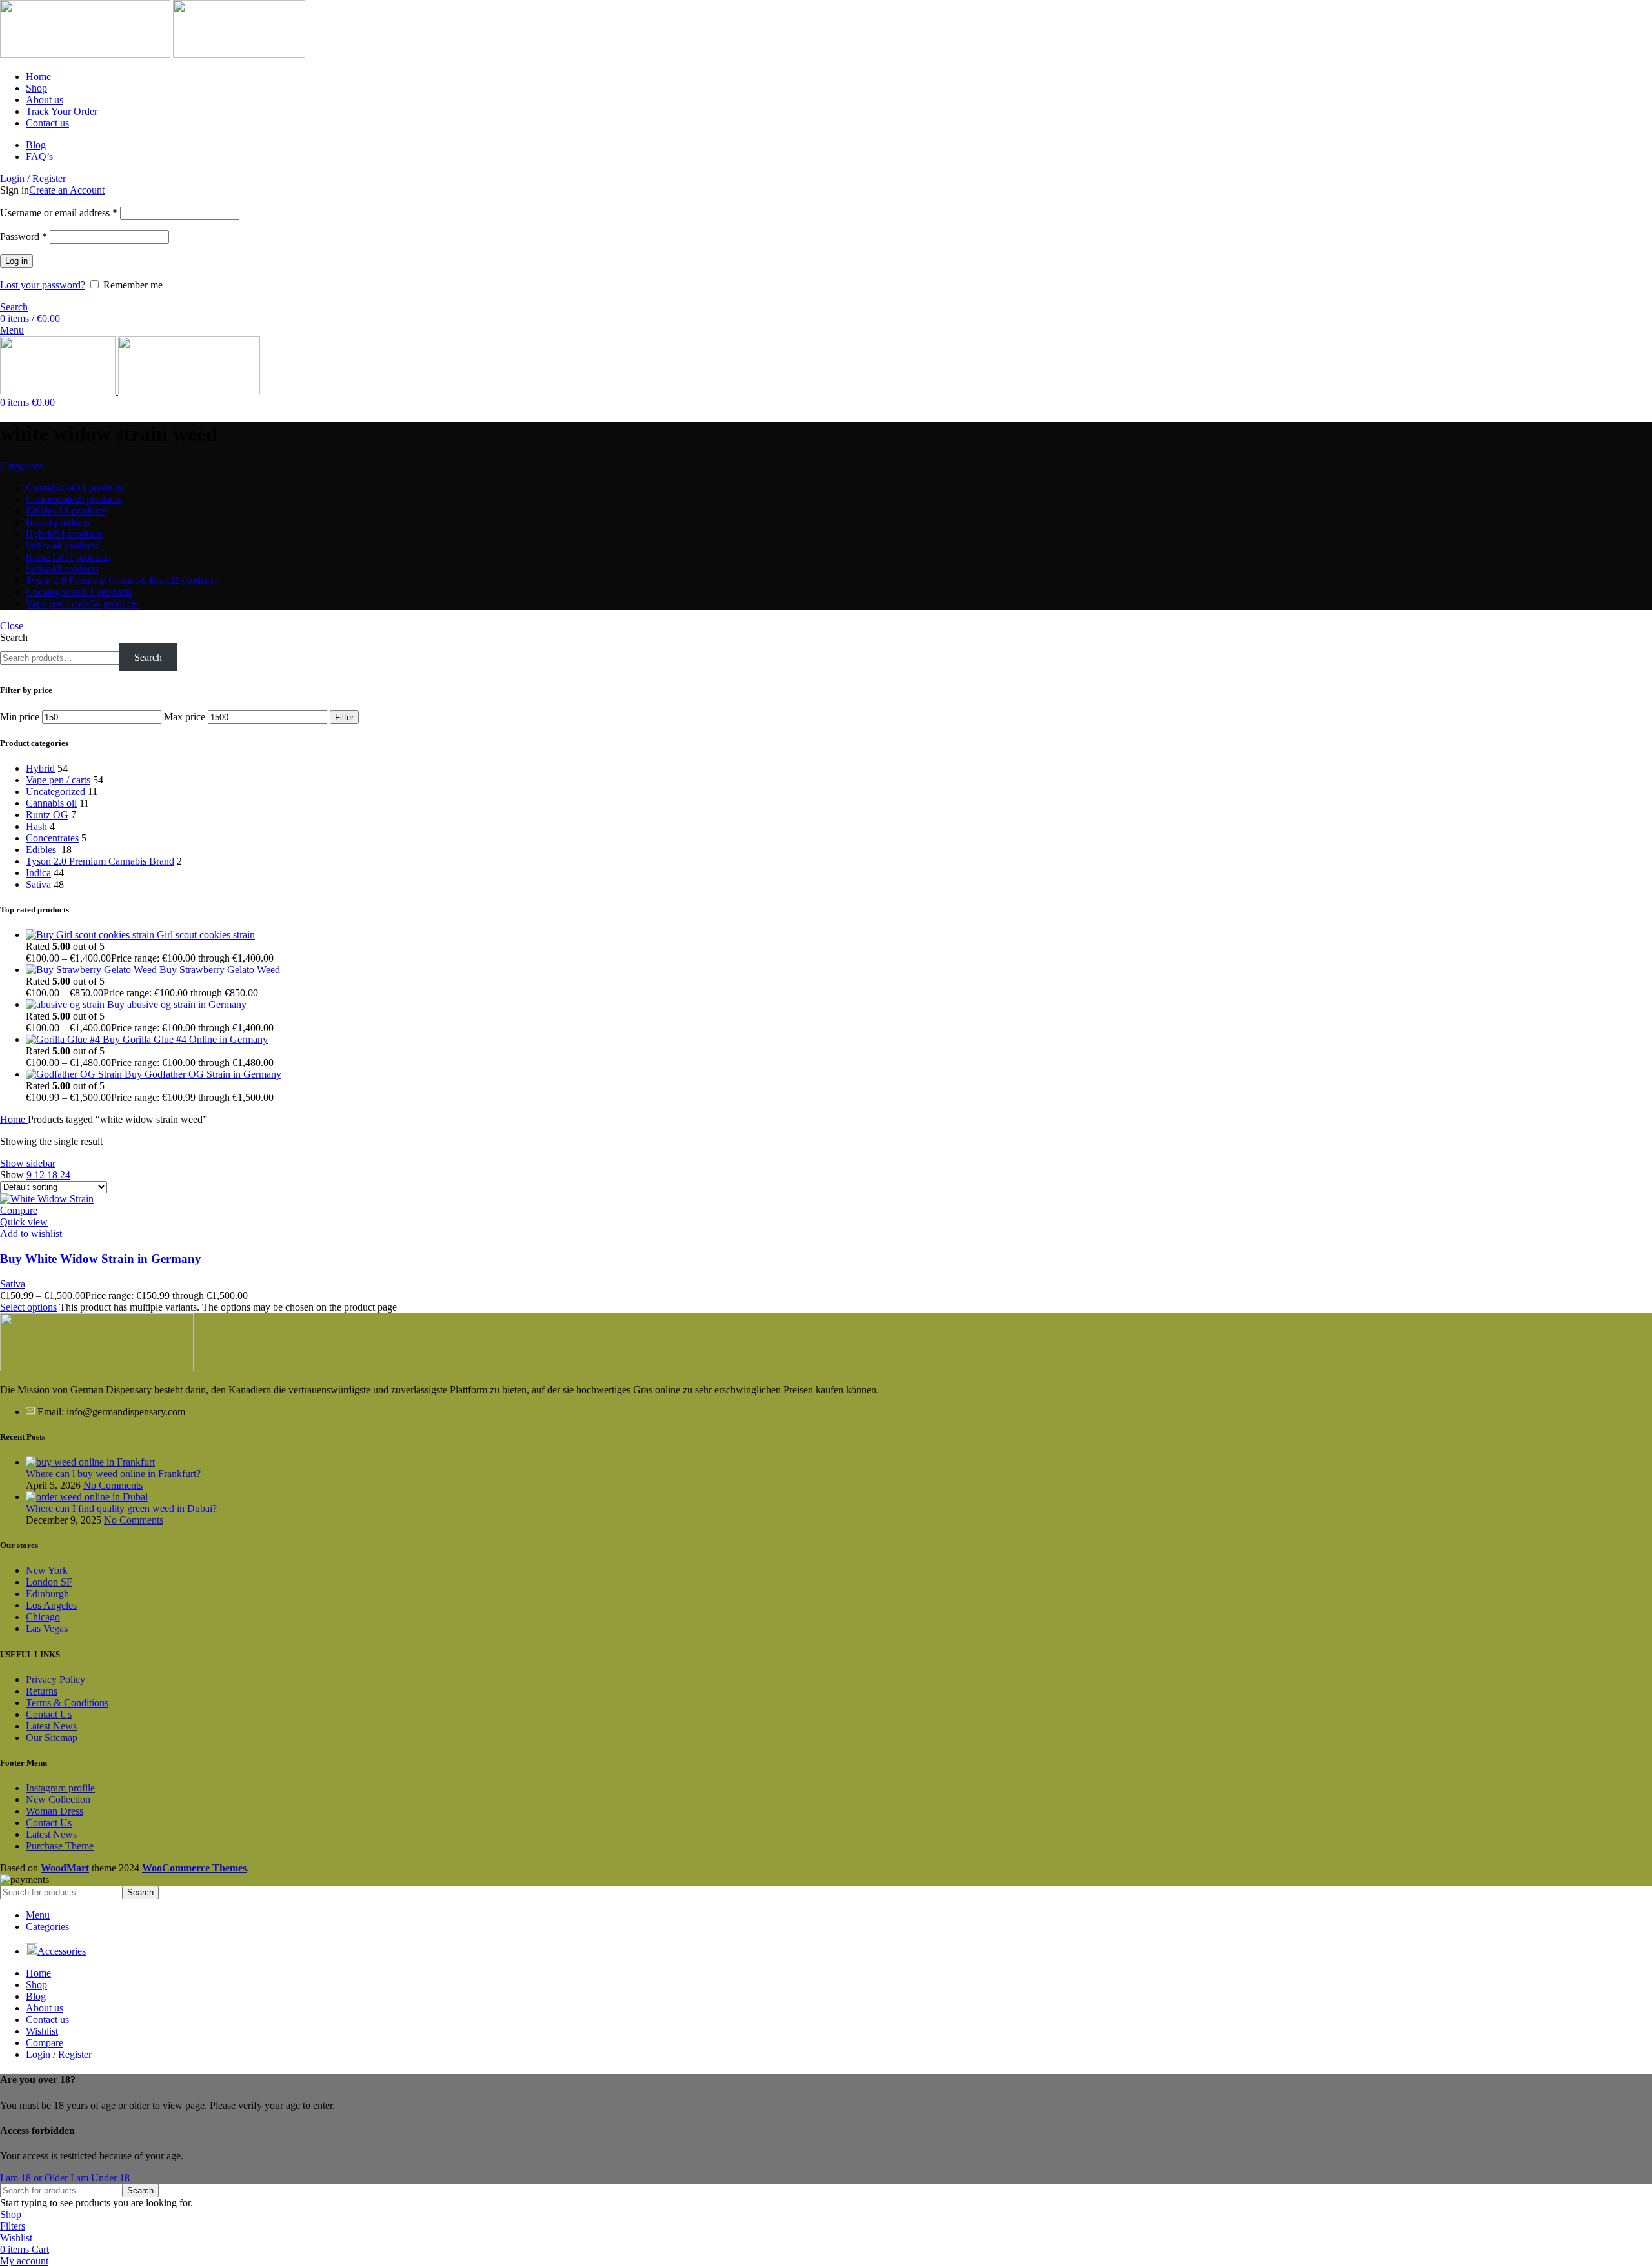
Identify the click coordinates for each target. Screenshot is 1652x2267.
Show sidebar (28, 1163)
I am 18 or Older (35, 2178)
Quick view (24, 1222)
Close (12, 626)
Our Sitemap (52, 1738)
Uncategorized (55, 791)
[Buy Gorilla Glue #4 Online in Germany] (64, 1039)
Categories (22, 466)
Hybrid (40, 768)
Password (24, 237)
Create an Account (67, 190)
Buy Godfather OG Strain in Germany (203, 1074)
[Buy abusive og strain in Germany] (66, 1004)
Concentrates (52, 838)
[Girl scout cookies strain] (91, 935)
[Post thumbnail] (90, 1462)
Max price (185, 717)
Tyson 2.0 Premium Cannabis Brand (100, 861)
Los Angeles (51, 1605)
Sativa (38, 884)
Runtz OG (47, 815)
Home (14, 1119)
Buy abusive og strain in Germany (177, 1004)
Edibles (42, 850)
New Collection (58, 1799)
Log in (16, 261)
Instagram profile (60, 1788)
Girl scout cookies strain (206, 935)
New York (47, 1570)
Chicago (43, 1617)
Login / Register (59, 2054)
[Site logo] (86, 55)
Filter (344, 717)
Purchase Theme (60, 1846)
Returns (42, 1691)
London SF (49, 1582)
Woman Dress (55, 1811)
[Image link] (97, 1368)
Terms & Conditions (67, 1703)
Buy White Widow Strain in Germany (101, 1259)
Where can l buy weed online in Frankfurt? (113, 1474)
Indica (38, 873)
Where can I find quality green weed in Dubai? (121, 1508)
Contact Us (49, 1714)
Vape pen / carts (58, 780)
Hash (36, 826)
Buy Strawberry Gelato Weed (220, 970)
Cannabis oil (51, 803)
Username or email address (59, 213)
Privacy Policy (55, 1679)
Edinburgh (47, 1594)
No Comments (113, 1485)
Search (14, 637)
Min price (20, 717)
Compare (45, 2043)
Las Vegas (47, 1628)
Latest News (51, 1726)
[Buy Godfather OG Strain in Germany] (75, 1074)
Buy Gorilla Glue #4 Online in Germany (185, 1039)
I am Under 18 (100, 2178)
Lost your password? (43, 285)
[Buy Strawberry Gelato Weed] (93, 970)
